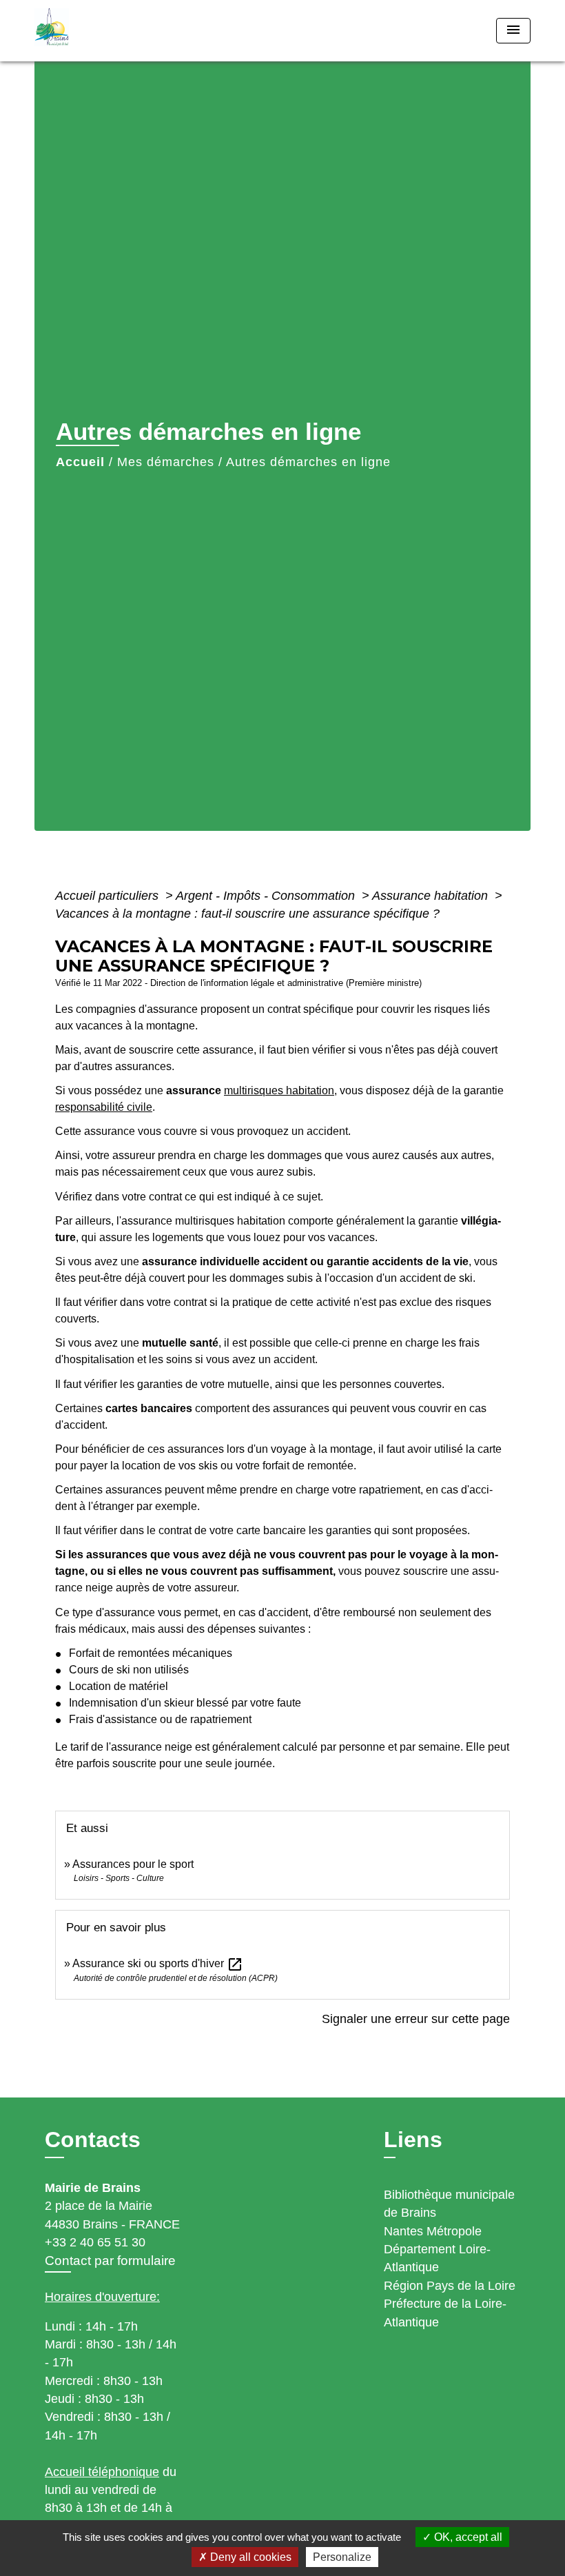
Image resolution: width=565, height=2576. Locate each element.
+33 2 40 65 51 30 (95, 2242)
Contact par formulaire (110, 2261)
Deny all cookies (249, 2557)
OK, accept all (467, 2537)
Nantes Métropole (433, 2231)
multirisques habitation (279, 1090)
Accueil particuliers (109, 896)
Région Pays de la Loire (450, 2286)
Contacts (93, 2140)
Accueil (80, 462)
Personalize (342, 2557)
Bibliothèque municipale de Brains (449, 2204)
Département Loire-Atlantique (437, 2258)
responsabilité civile (104, 1107)
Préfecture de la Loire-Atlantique (445, 2313)
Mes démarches (166, 462)
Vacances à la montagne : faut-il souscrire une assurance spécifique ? (247, 914)
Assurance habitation (432, 896)
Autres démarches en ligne (308, 462)
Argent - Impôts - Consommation (267, 896)
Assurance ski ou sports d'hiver (158, 1963)
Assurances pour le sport (133, 1864)
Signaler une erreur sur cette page (416, 2019)
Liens (413, 2140)
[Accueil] (121, 31)
